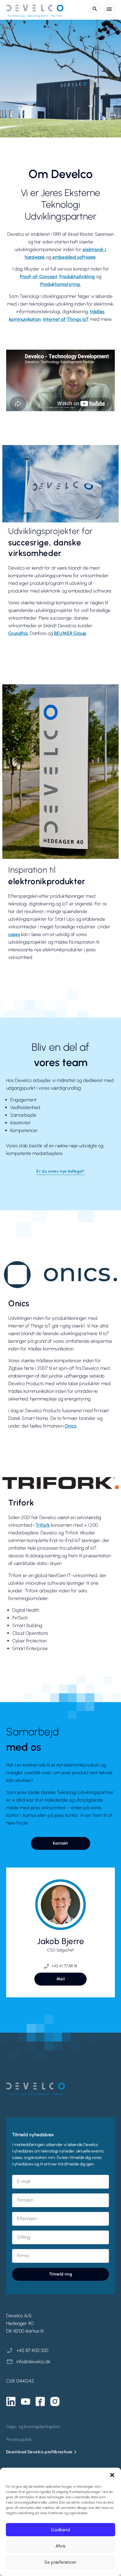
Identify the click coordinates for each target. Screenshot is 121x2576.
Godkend (60, 2530)
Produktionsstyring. (60, 284)
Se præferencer (60, 2562)
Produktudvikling (77, 277)
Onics (70, 1426)
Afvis (60, 2546)
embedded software (74, 257)
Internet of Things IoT (66, 319)
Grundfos (18, 633)
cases (14, 934)
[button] (112, 2475)
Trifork (43, 1525)
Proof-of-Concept (38, 277)
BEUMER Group (70, 633)
